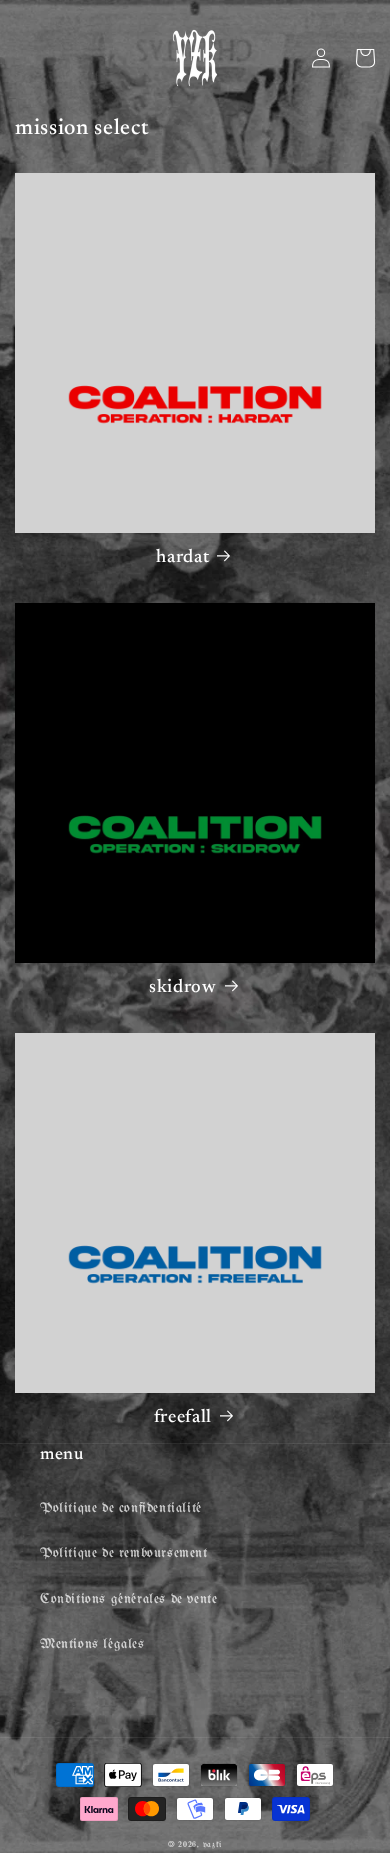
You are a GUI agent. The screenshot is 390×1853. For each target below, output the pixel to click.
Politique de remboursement (124, 1553)
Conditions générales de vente (128, 1599)
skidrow (183, 987)
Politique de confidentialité (121, 1508)
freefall (183, 1417)
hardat (182, 557)
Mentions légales (92, 1644)
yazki (213, 1844)
